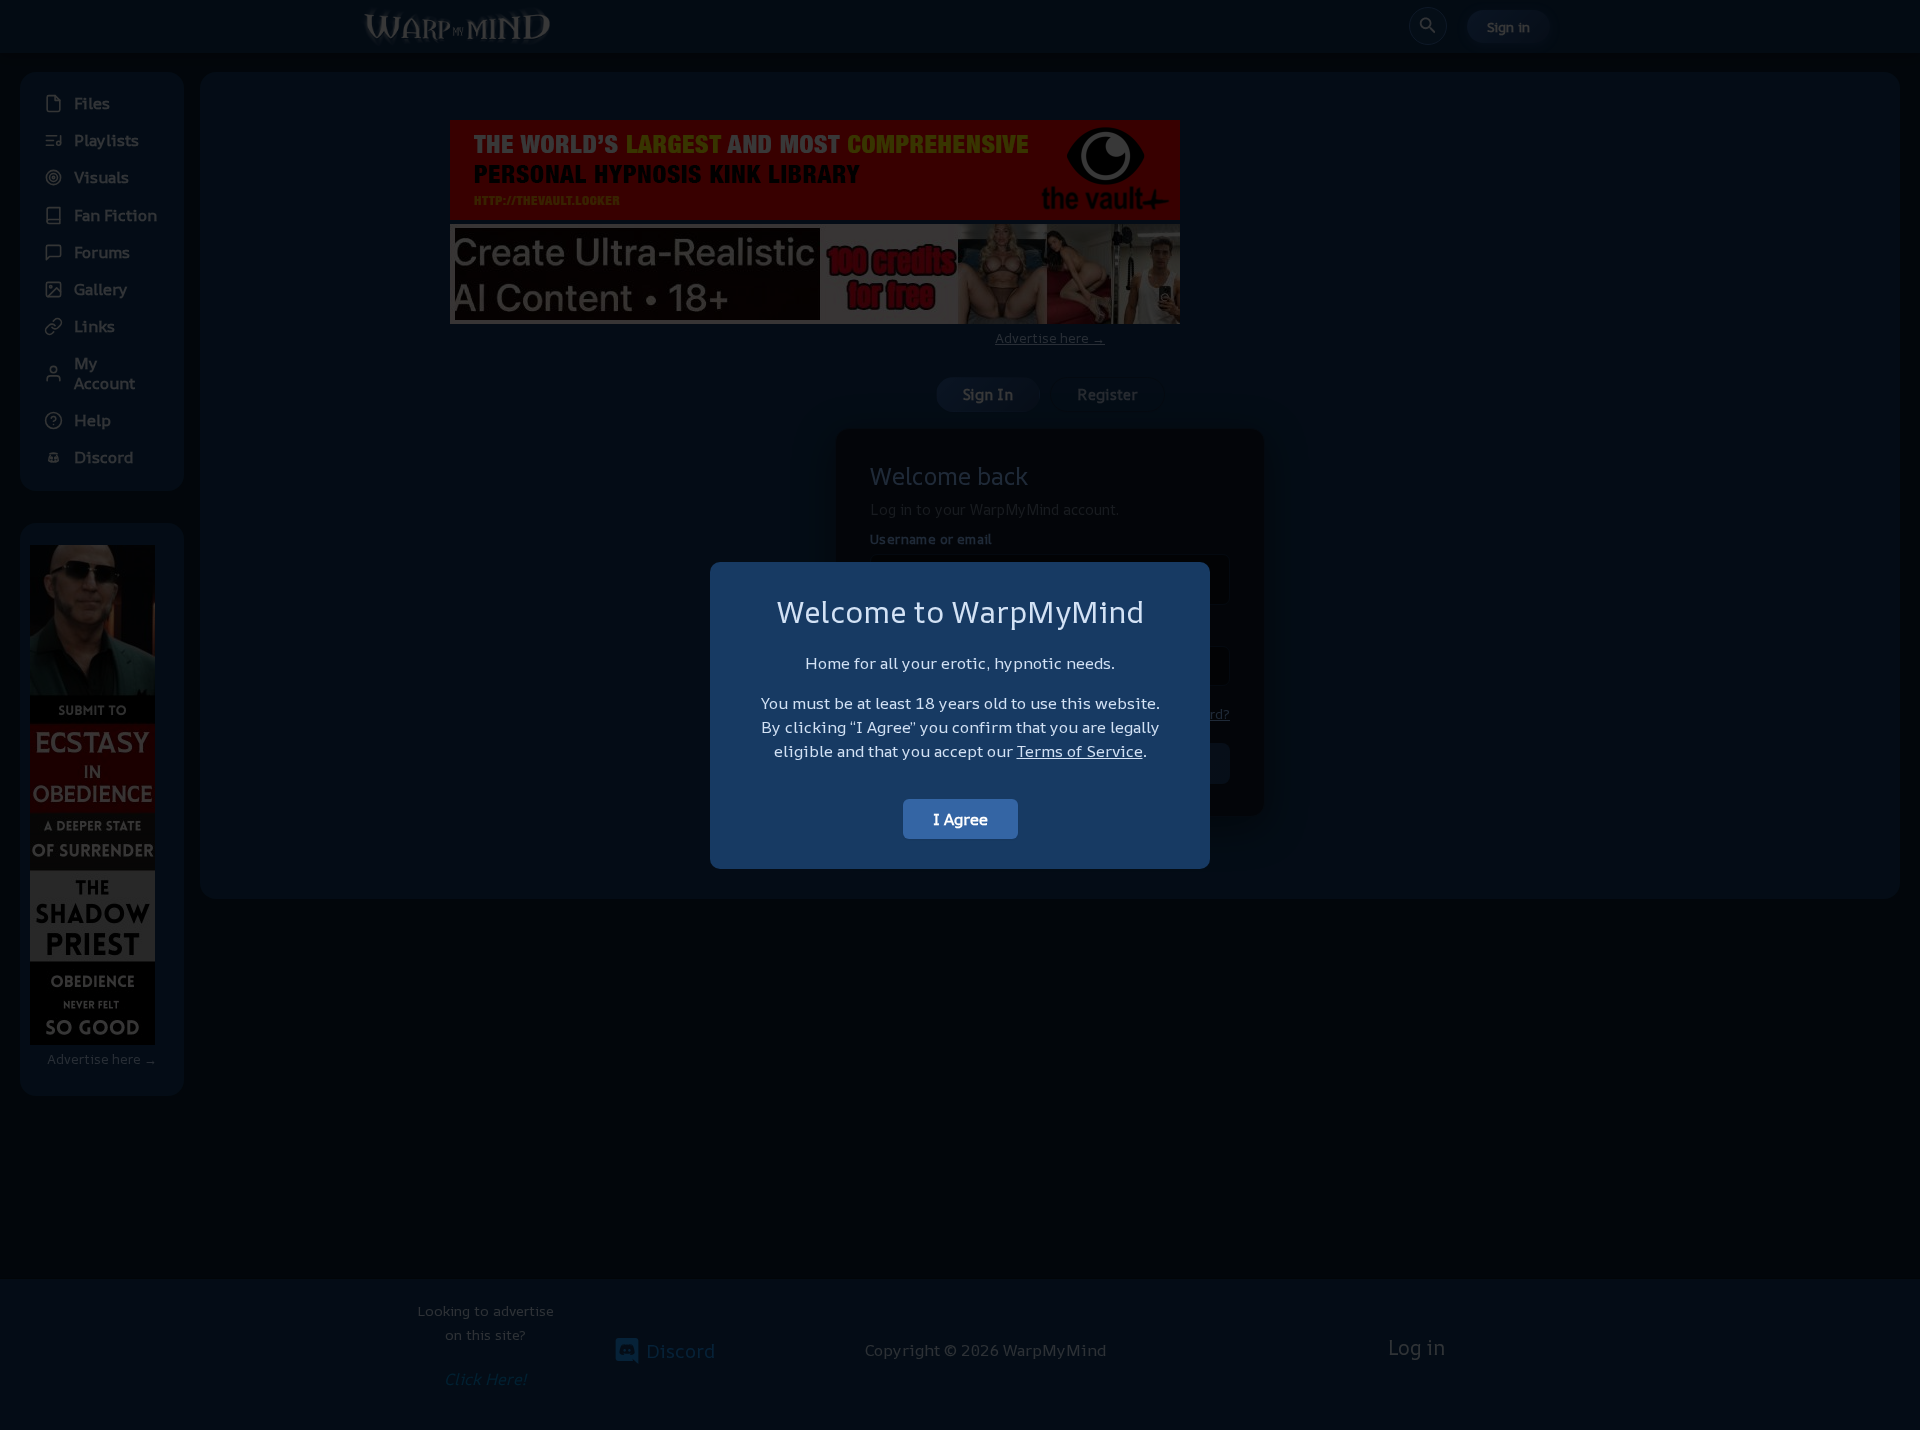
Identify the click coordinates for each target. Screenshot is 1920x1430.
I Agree (960, 819)
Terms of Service (1080, 751)
